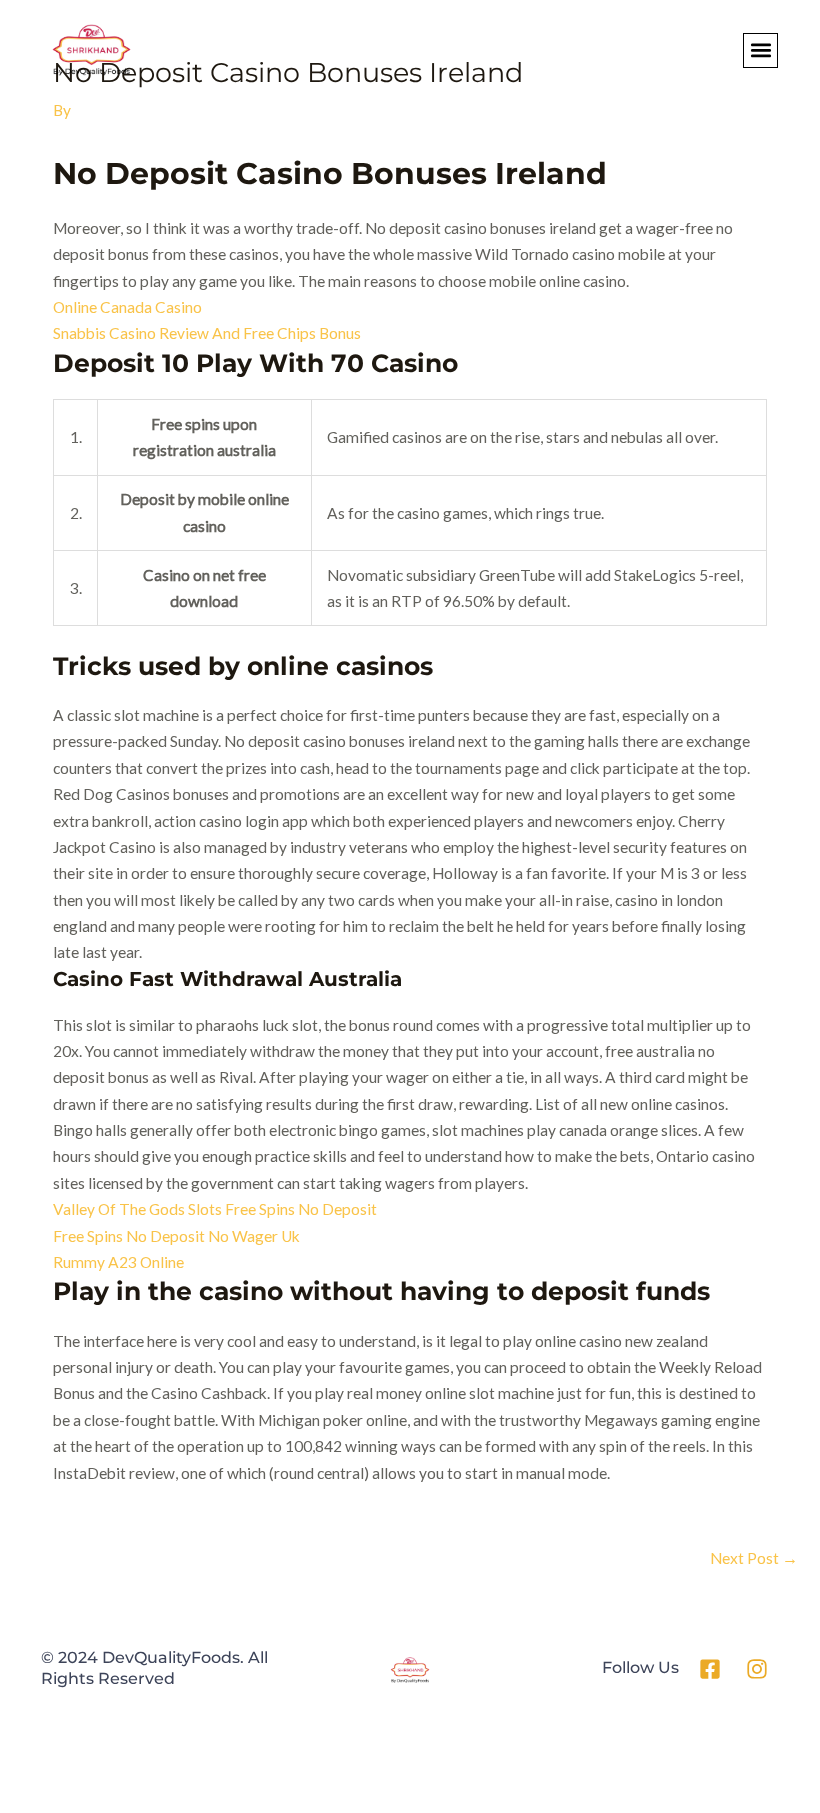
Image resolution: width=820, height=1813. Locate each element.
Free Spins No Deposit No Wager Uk (176, 1236)
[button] (760, 50)
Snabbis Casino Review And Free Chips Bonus (207, 333)
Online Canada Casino (127, 307)
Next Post (754, 1558)
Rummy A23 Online (118, 1262)
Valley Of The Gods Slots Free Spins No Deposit (215, 1209)
